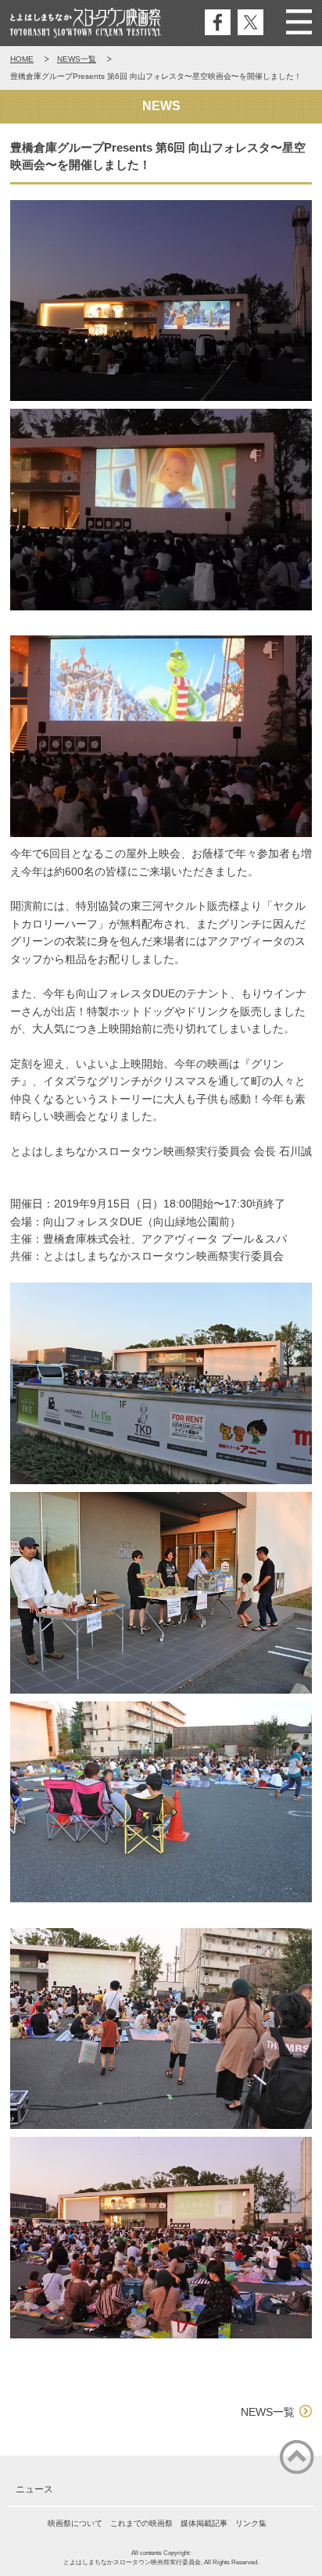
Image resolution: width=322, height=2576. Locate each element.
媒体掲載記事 (204, 2523)
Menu (299, 22)
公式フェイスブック (218, 22)
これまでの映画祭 (141, 2523)
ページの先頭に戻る (297, 2457)
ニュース (34, 2489)
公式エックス (250, 22)
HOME (22, 59)
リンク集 (251, 2523)
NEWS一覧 (77, 59)
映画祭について (75, 2523)
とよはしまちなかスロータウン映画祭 (86, 23)
